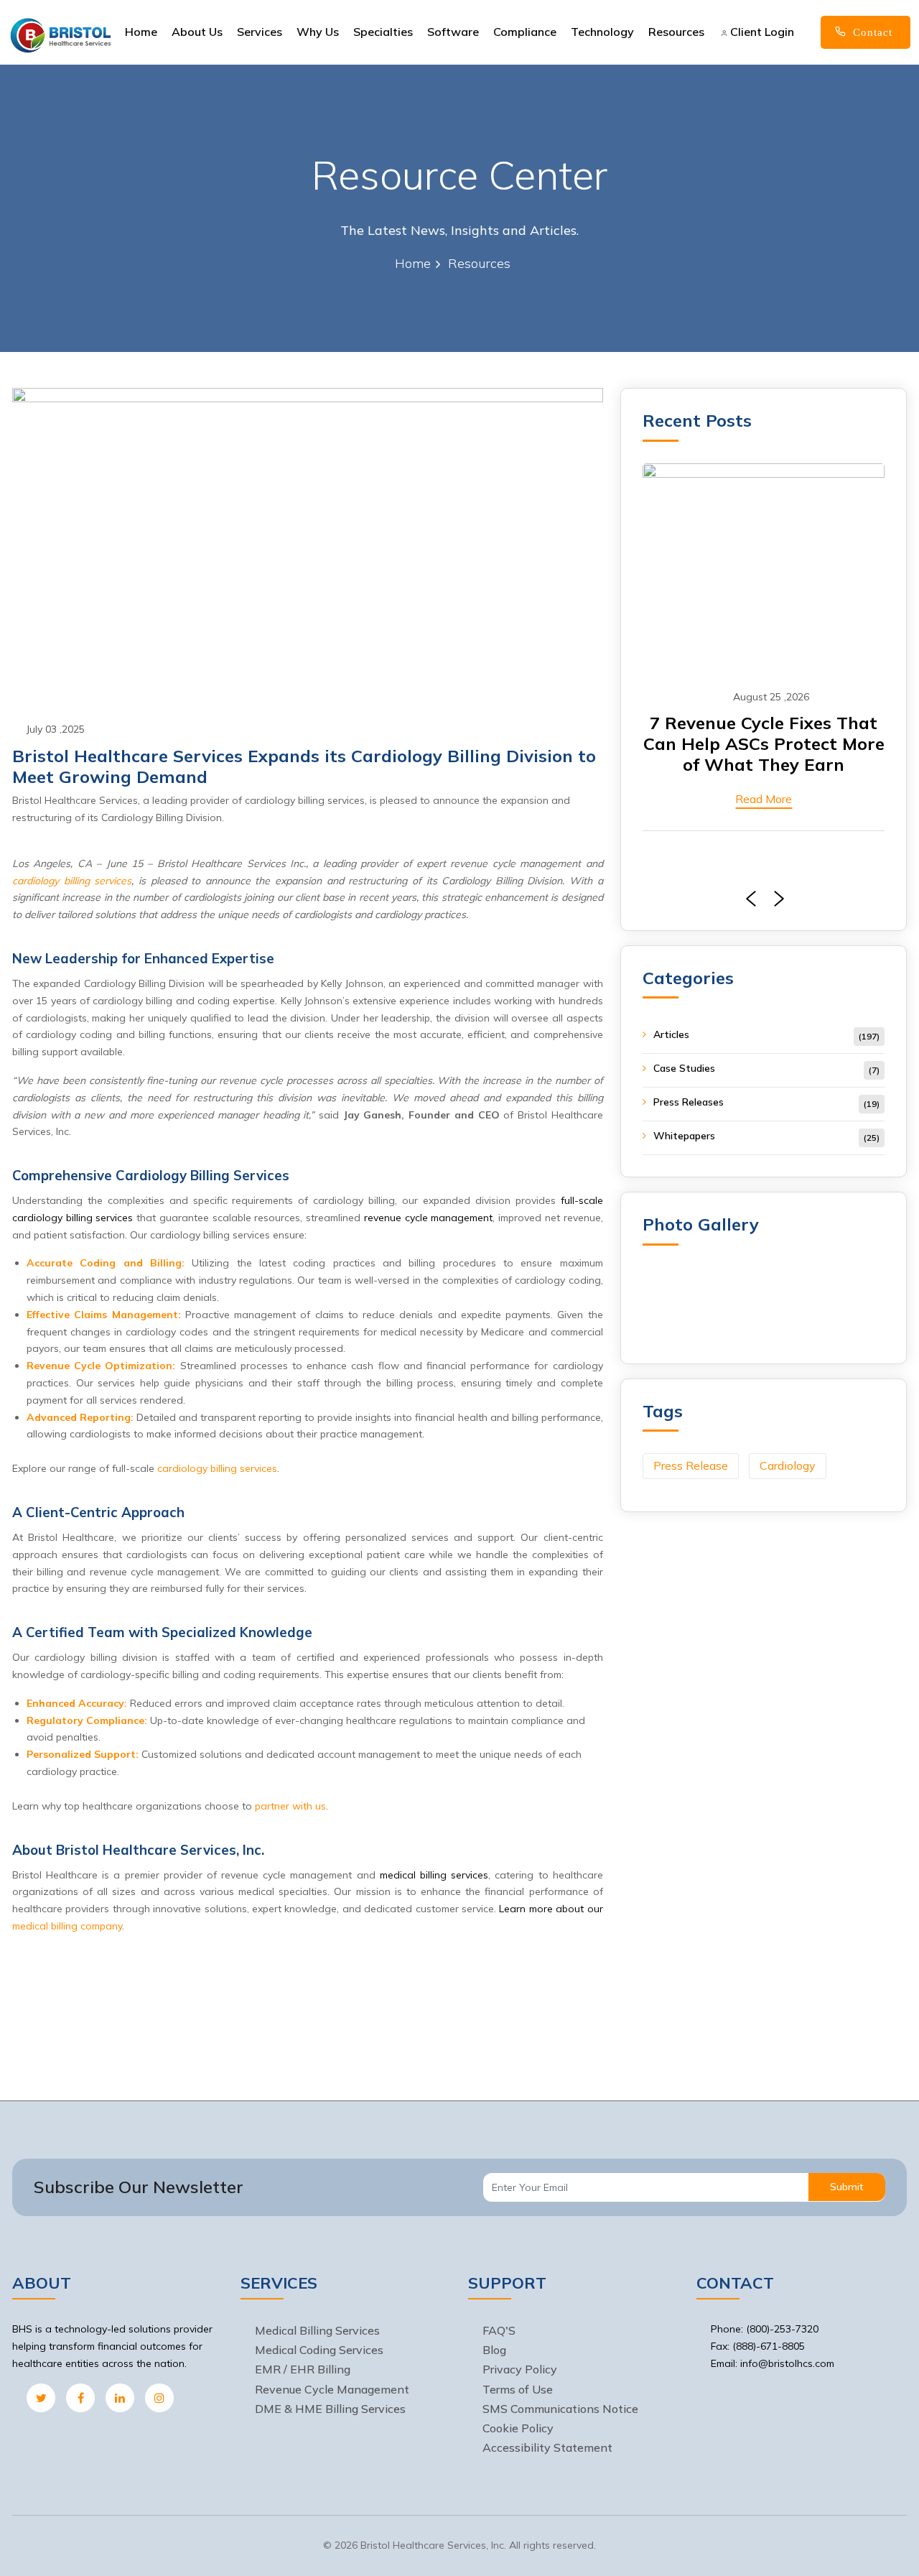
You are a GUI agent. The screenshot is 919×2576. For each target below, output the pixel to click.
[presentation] (747, 899)
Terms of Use (518, 2389)
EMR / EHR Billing (303, 2369)
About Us (197, 32)
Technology (602, 32)
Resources (676, 32)
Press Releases (689, 1102)
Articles (671, 1034)
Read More (764, 799)
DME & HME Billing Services (330, 2409)
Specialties (383, 32)
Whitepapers (684, 1136)
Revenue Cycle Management (332, 2389)
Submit (847, 2187)
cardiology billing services (72, 881)
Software (453, 32)
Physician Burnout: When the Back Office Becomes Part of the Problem (764, 743)
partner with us (290, 1806)
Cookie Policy (518, 2428)
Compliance (525, 32)
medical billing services (434, 1875)
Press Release (691, 1465)
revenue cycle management (429, 1218)
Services (260, 32)
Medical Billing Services (317, 2330)
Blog (494, 2350)
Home (141, 32)
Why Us (318, 32)
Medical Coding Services (319, 2350)
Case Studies (684, 1068)
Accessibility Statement (547, 2447)
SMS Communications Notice (560, 2409)
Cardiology (788, 1465)
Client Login (761, 32)
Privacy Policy (520, 2369)
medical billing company (67, 1926)
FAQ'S (499, 2330)
